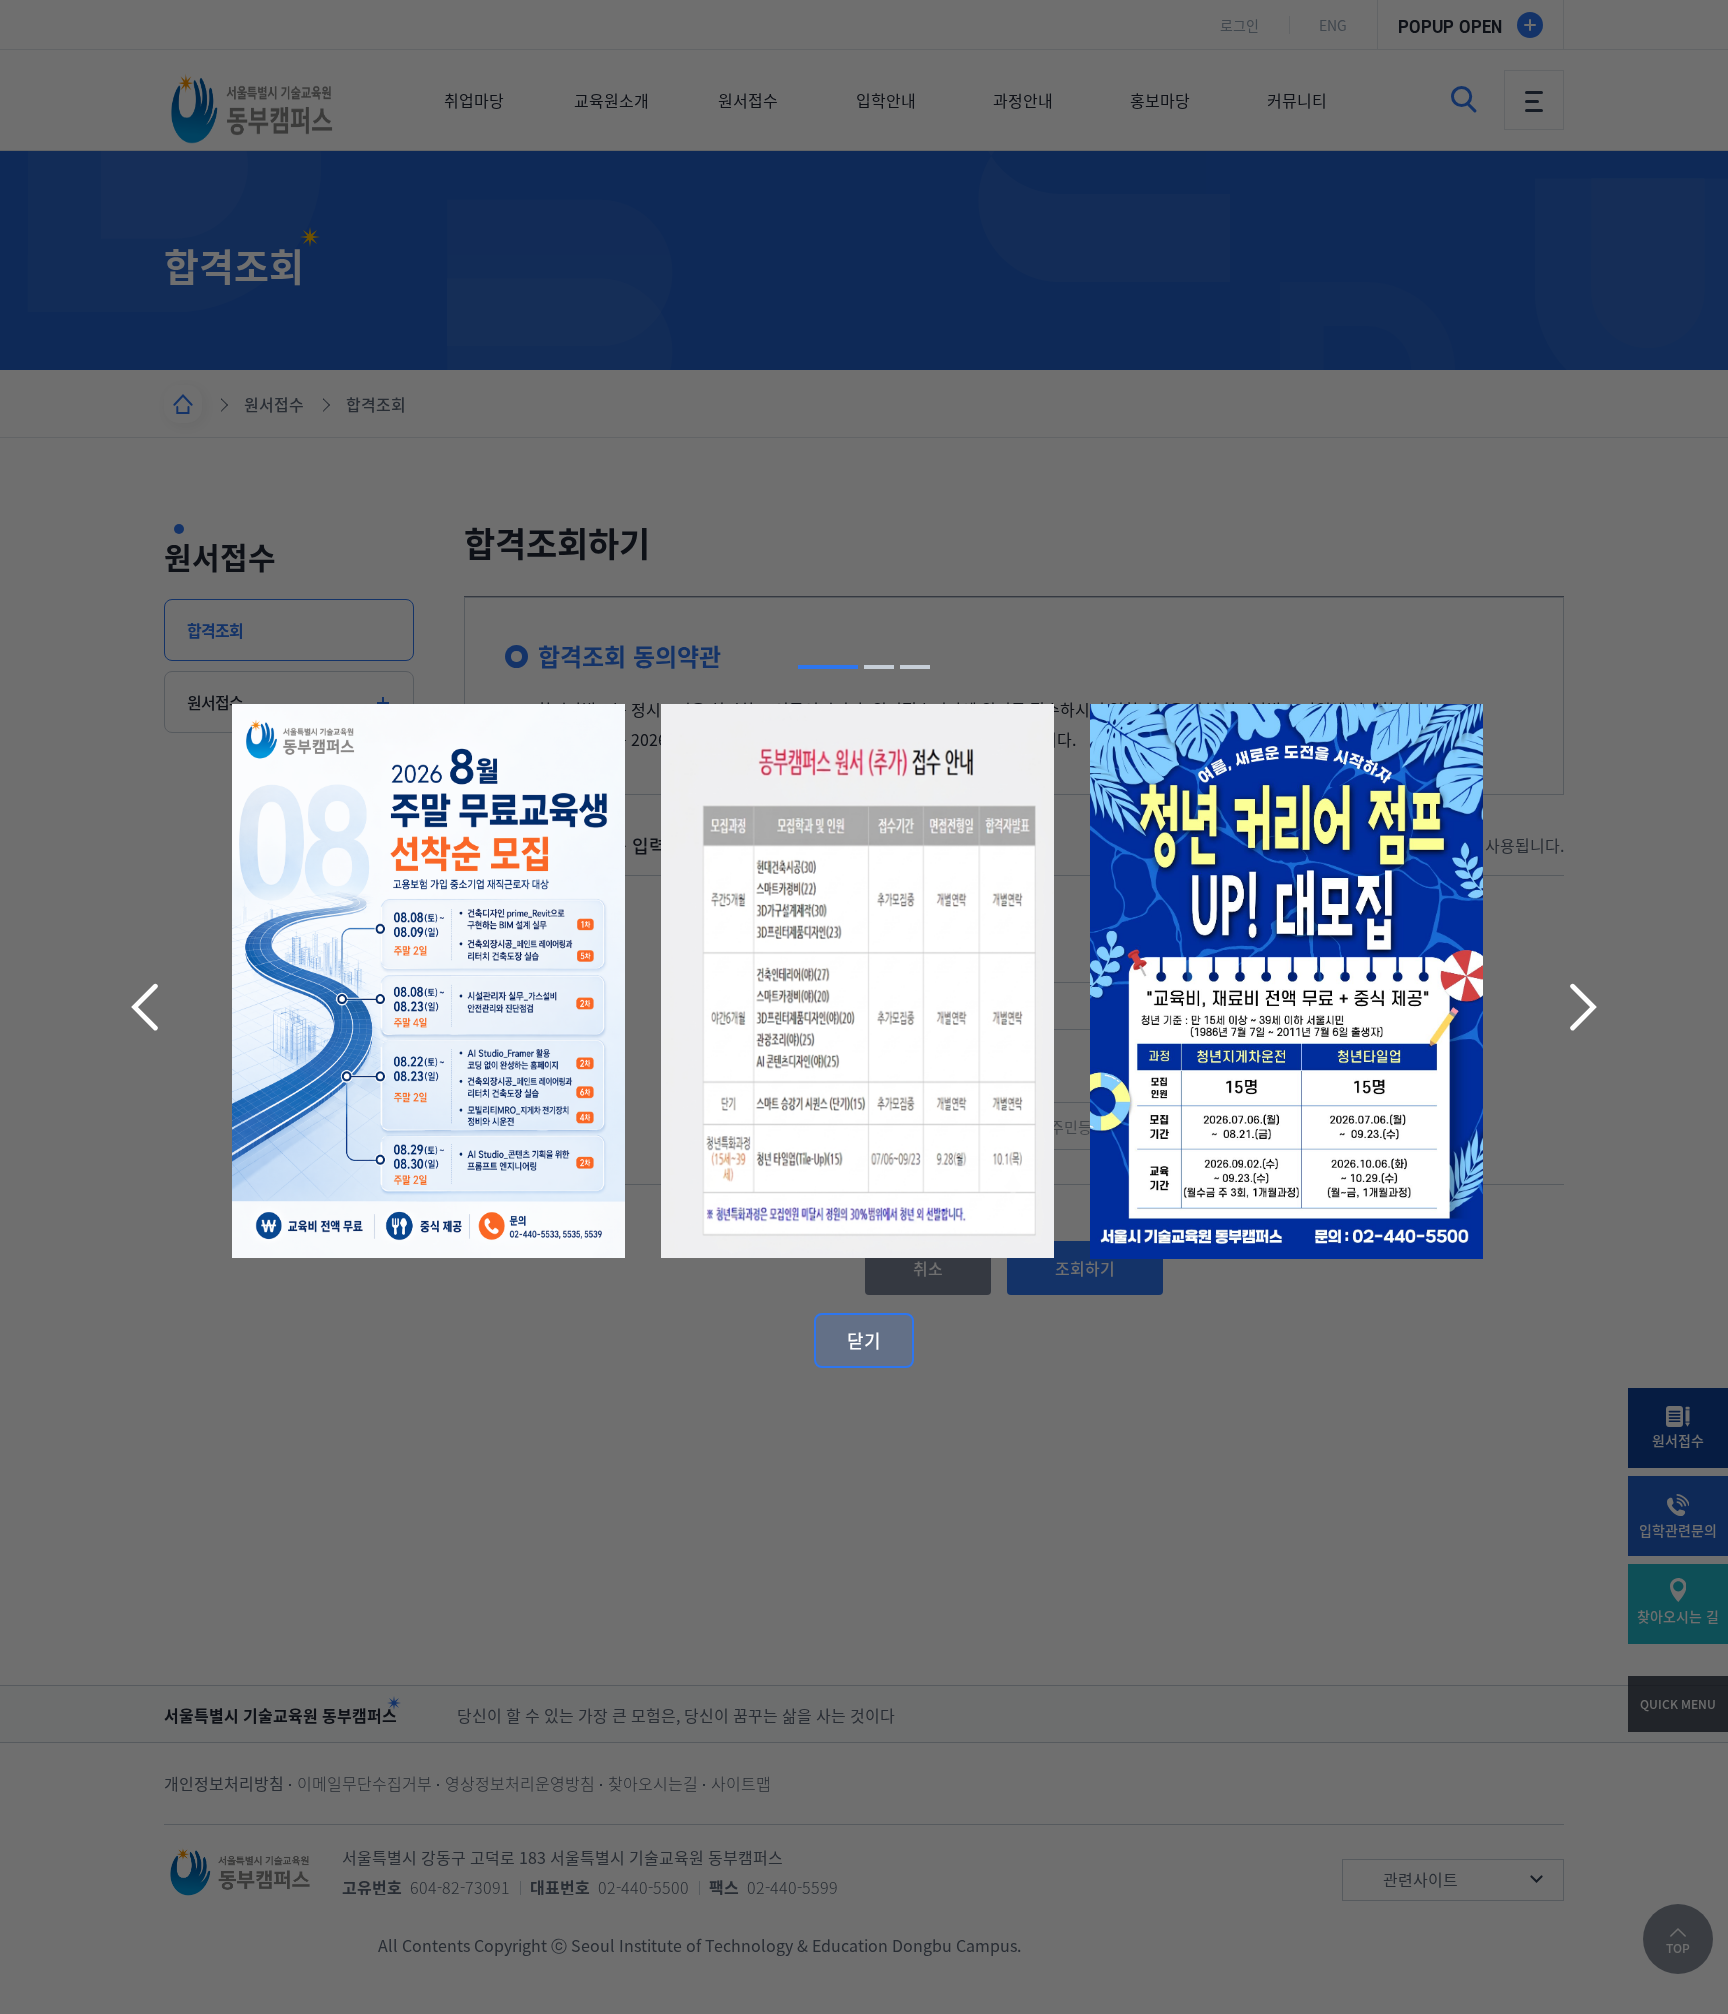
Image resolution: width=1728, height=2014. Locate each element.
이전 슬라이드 (147, 1007)
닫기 (864, 1340)
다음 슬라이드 (1581, 1007)
